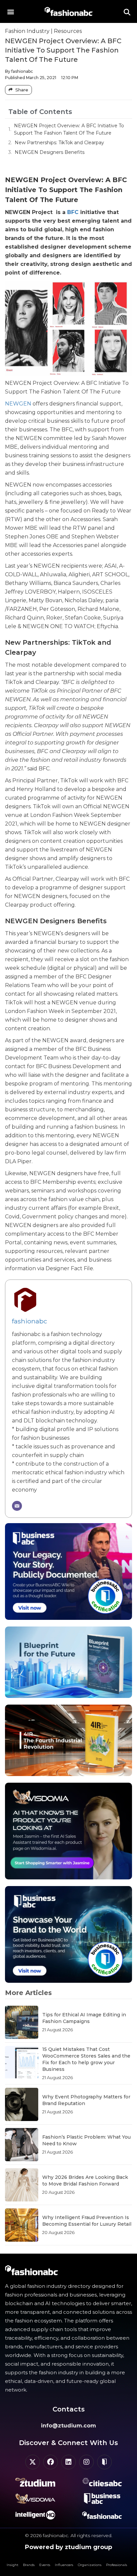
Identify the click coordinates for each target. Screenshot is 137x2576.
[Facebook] (51, 2462)
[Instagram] (86, 2462)
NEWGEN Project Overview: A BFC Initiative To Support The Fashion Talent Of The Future (69, 129)
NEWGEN (18, 404)
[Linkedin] (68, 2462)
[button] (10, 11)
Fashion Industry (27, 31)
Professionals (117, 2565)
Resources (68, 31)
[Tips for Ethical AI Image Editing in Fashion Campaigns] (22, 2022)
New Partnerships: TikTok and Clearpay (59, 143)
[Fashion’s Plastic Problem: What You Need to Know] (22, 2145)
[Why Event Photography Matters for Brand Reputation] (22, 2104)
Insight (12, 2565)
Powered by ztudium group (68, 2547)
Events (45, 2565)
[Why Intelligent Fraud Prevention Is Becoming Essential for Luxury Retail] (22, 2225)
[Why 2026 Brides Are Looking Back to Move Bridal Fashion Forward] (22, 2185)
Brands (29, 2565)
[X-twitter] (33, 2462)
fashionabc (30, 1321)
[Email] (17, 1506)
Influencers (64, 2565)
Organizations (90, 2565)
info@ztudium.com (68, 2426)
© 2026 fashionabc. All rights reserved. (69, 2535)
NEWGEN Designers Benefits (50, 152)
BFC (73, 212)
